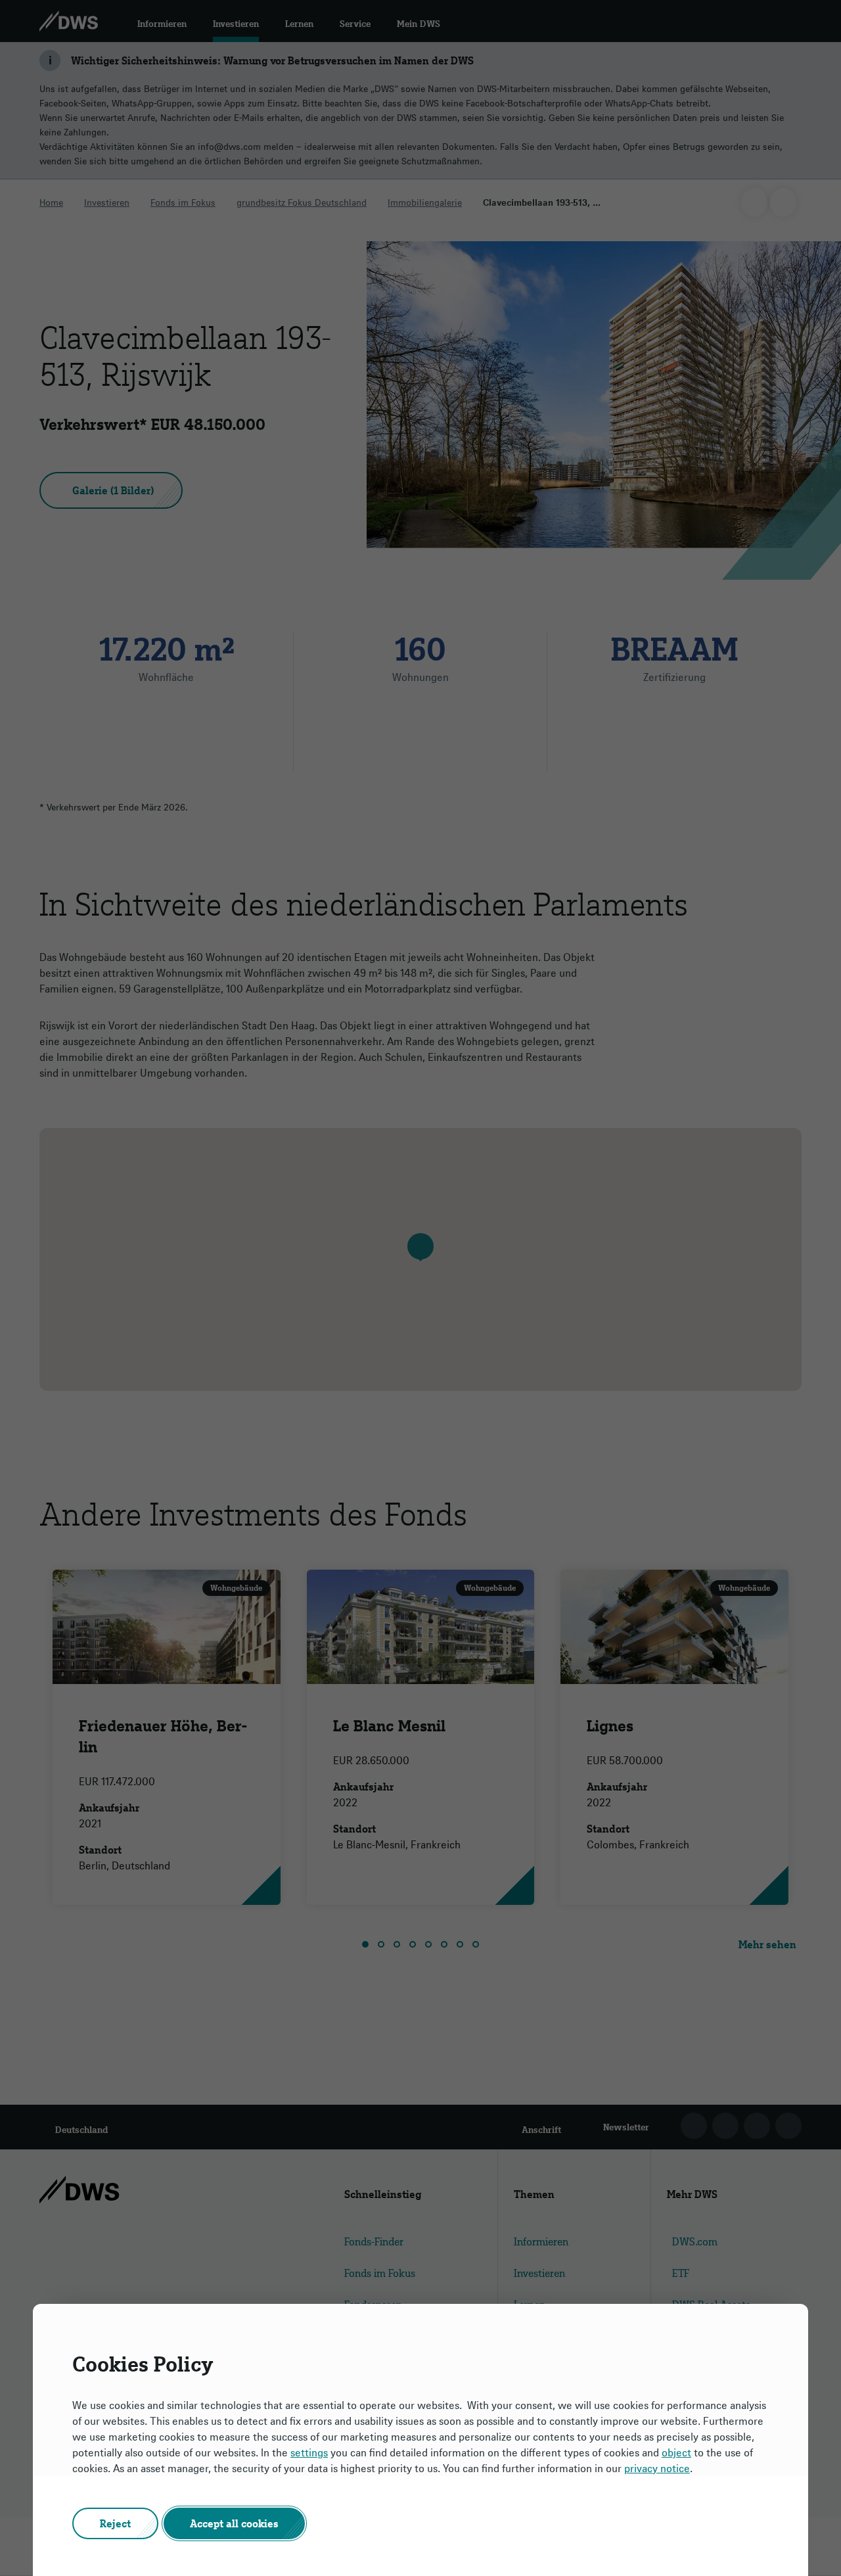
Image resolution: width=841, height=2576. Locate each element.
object (676, 2452)
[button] (115, 2523)
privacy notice (657, 2468)
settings (309, 2452)
